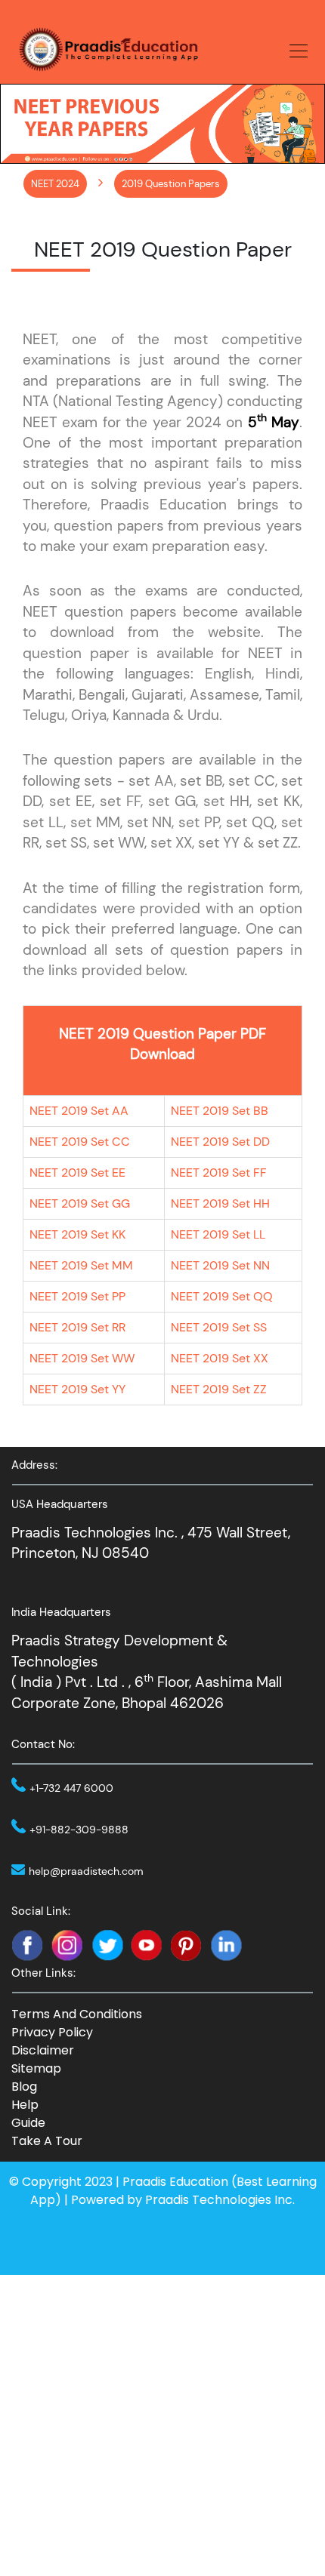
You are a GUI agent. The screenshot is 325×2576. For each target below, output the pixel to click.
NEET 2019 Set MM (81, 1265)
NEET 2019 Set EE (77, 1173)
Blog (24, 2087)
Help (25, 2105)
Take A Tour (47, 2141)
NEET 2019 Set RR (77, 1327)
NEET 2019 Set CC (80, 1142)
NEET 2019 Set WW (82, 1358)
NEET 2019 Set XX (220, 1358)
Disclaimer (43, 2050)
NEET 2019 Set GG (80, 1203)
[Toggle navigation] (294, 49)
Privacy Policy (52, 2032)
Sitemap (36, 2068)
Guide (28, 2123)
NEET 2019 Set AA (79, 1111)
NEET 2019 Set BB (220, 1111)
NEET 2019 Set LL (218, 1234)
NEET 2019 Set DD (220, 1142)
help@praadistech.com (86, 1871)
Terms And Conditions (77, 2014)
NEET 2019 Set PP (77, 1296)
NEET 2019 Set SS (219, 1327)
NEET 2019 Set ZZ (219, 1389)
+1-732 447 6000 (71, 1788)
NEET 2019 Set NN (220, 1265)
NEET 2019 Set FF (219, 1173)
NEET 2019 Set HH (220, 1203)
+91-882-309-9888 (79, 1830)
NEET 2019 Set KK (77, 1234)
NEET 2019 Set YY (77, 1389)
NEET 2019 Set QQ (222, 1296)
